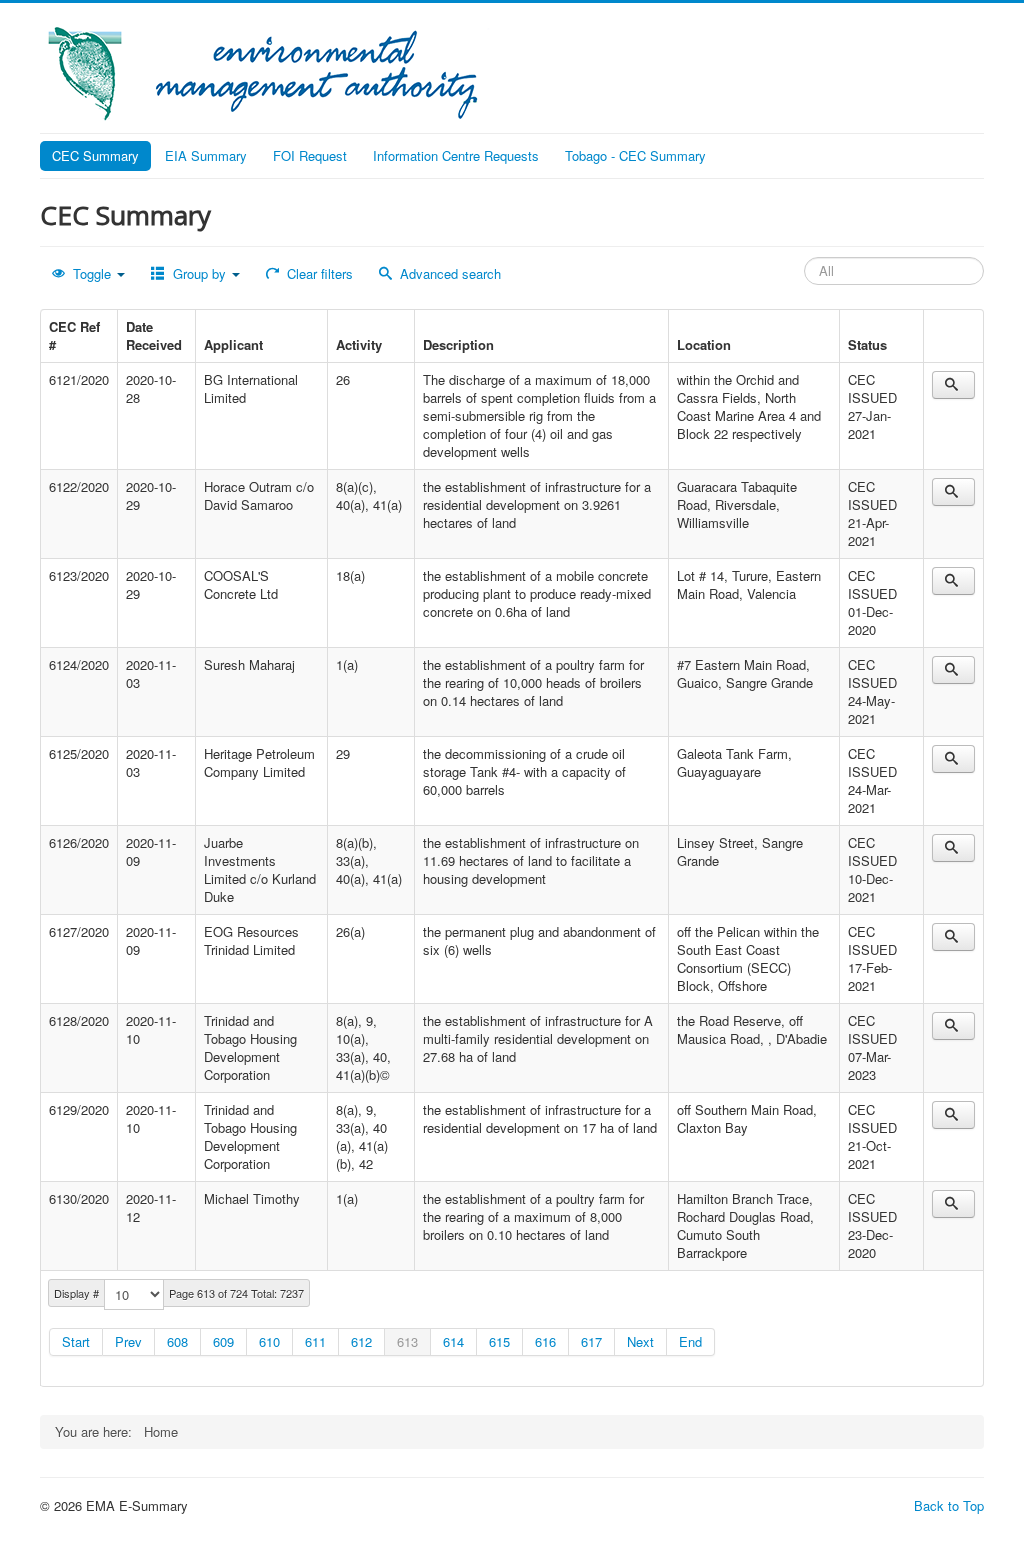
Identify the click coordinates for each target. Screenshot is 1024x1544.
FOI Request (310, 155)
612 (361, 1341)
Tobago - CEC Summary (635, 155)
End (690, 1341)
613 (407, 1341)
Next (640, 1341)
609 (223, 1341)
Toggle (92, 273)
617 (591, 1341)
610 (269, 1341)
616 (545, 1341)
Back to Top (949, 1505)
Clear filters (318, 273)
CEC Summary (95, 155)
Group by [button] (199, 273)
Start (76, 1341)
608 (177, 1341)
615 (499, 1341)
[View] (953, 385)
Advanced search (448, 273)
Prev (128, 1341)
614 (453, 1341)
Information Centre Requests (456, 155)
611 (315, 1341)
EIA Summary (206, 155)
